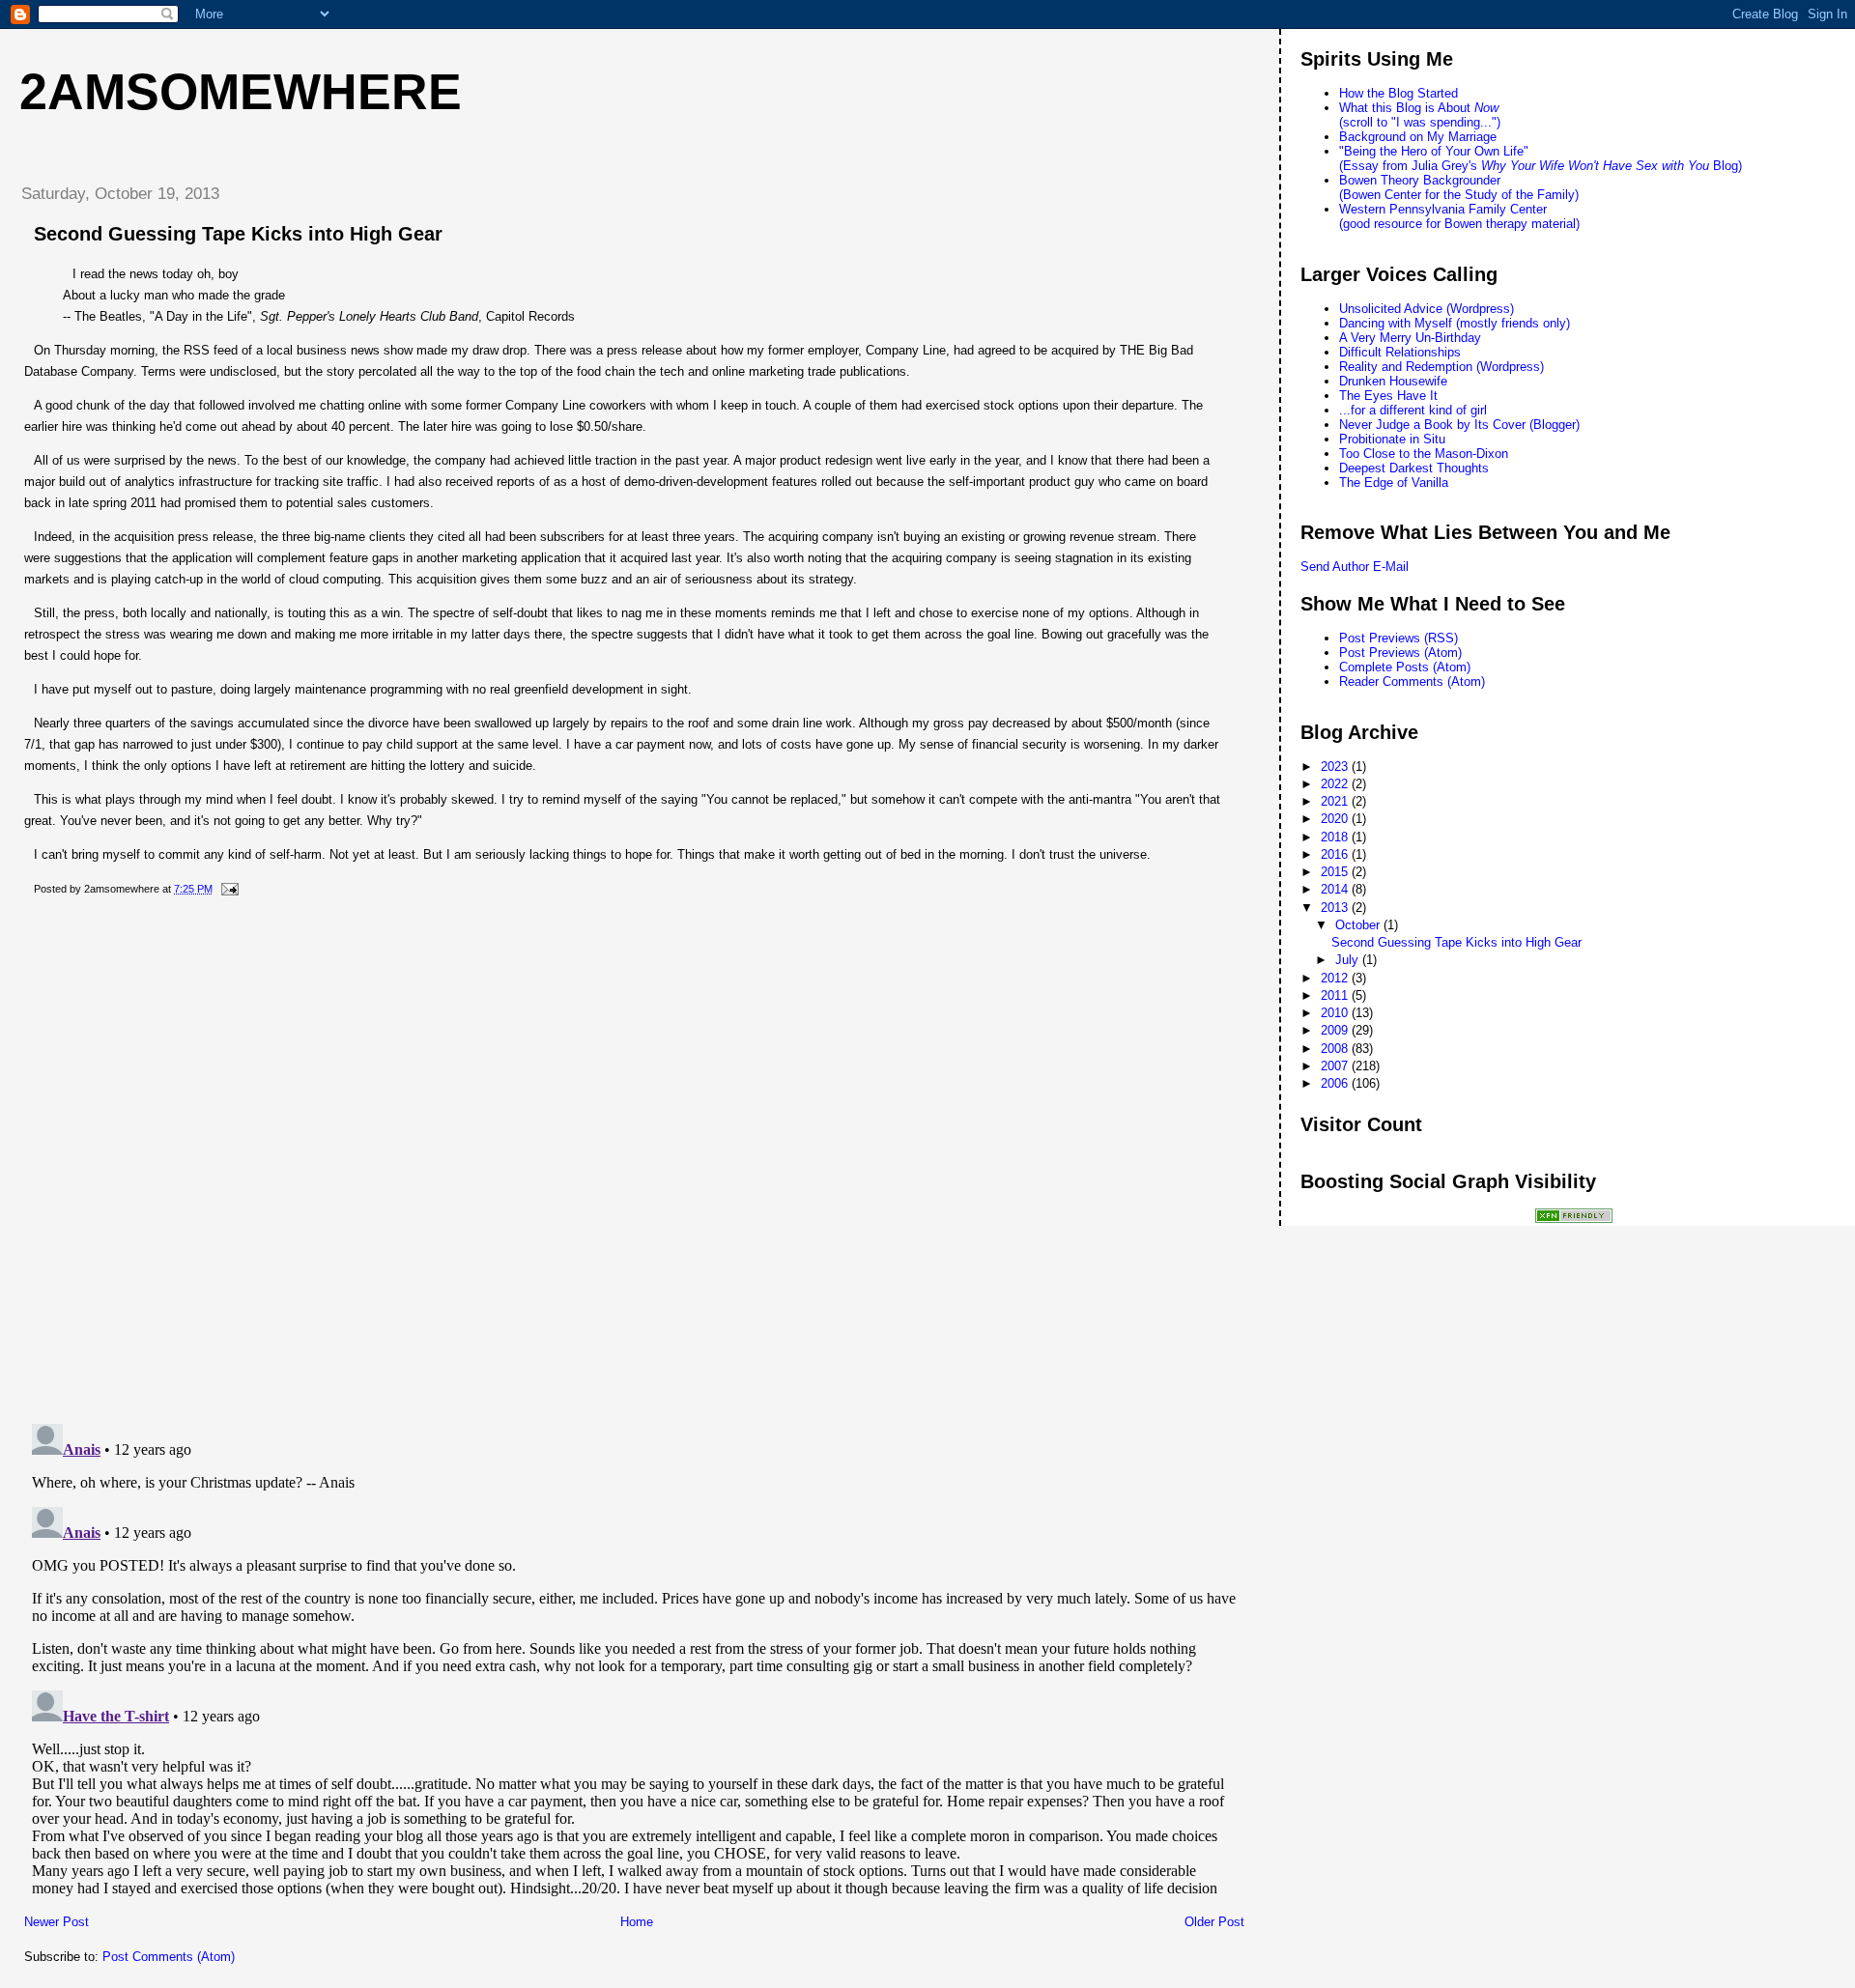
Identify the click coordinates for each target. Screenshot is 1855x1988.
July (1349, 960)
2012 (1336, 978)
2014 (1336, 889)
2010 (1336, 1013)
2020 (1336, 819)
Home (637, 1922)
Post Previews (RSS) (1398, 638)
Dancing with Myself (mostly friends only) (1455, 323)
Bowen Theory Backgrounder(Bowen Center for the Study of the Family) (1459, 187)
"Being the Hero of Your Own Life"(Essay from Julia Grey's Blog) (1541, 158)
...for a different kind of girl (1413, 410)
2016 (1336, 854)
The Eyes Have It (1388, 396)
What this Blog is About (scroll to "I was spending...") (1420, 115)
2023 (1336, 767)
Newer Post (57, 1922)
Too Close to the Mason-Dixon (1424, 454)
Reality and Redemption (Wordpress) (1441, 367)
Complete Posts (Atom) (1405, 667)
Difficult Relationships (1400, 352)
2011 (1336, 995)
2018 (1336, 837)
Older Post (1214, 1922)
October (1359, 925)
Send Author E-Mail (1355, 567)
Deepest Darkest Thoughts (1414, 468)
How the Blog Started (1398, 93)
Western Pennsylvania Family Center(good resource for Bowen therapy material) (1459, 216)
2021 (1336, 801)
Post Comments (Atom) (169, 1957)
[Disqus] (634, 1160)
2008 (1336, 1049)
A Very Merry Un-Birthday (1410, 338)
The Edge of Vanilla (1394, 483)
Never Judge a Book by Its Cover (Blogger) (1459, 425)
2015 (1336, 872)
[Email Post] (227, 889)
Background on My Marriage (1418, 137)
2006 (1336, 1083)
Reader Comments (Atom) (1412, 682)
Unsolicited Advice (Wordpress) (1427, 309)
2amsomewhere (241, 92)
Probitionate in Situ (1392, 439)
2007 (1336, 1066)
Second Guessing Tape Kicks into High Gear (238, 234)
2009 (1336, 1030)
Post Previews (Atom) (1400, 653)
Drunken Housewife (1393, 381)
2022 (1336, 784)
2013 (1336, 908)
